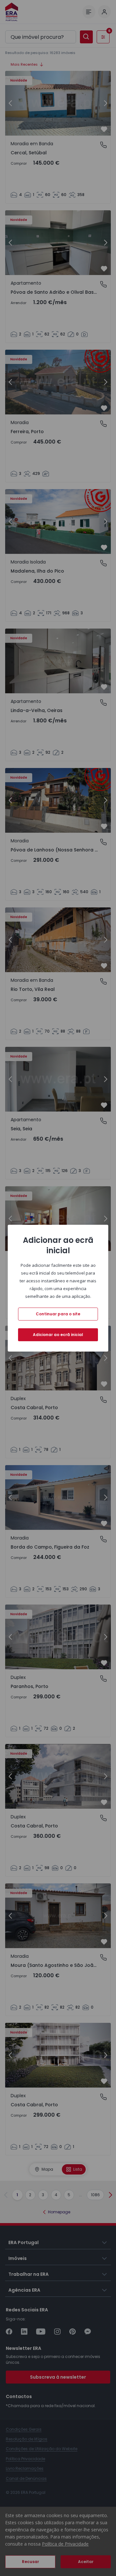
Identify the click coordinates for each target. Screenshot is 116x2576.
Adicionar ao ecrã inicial (58, 1335)
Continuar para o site (58, 1314)
